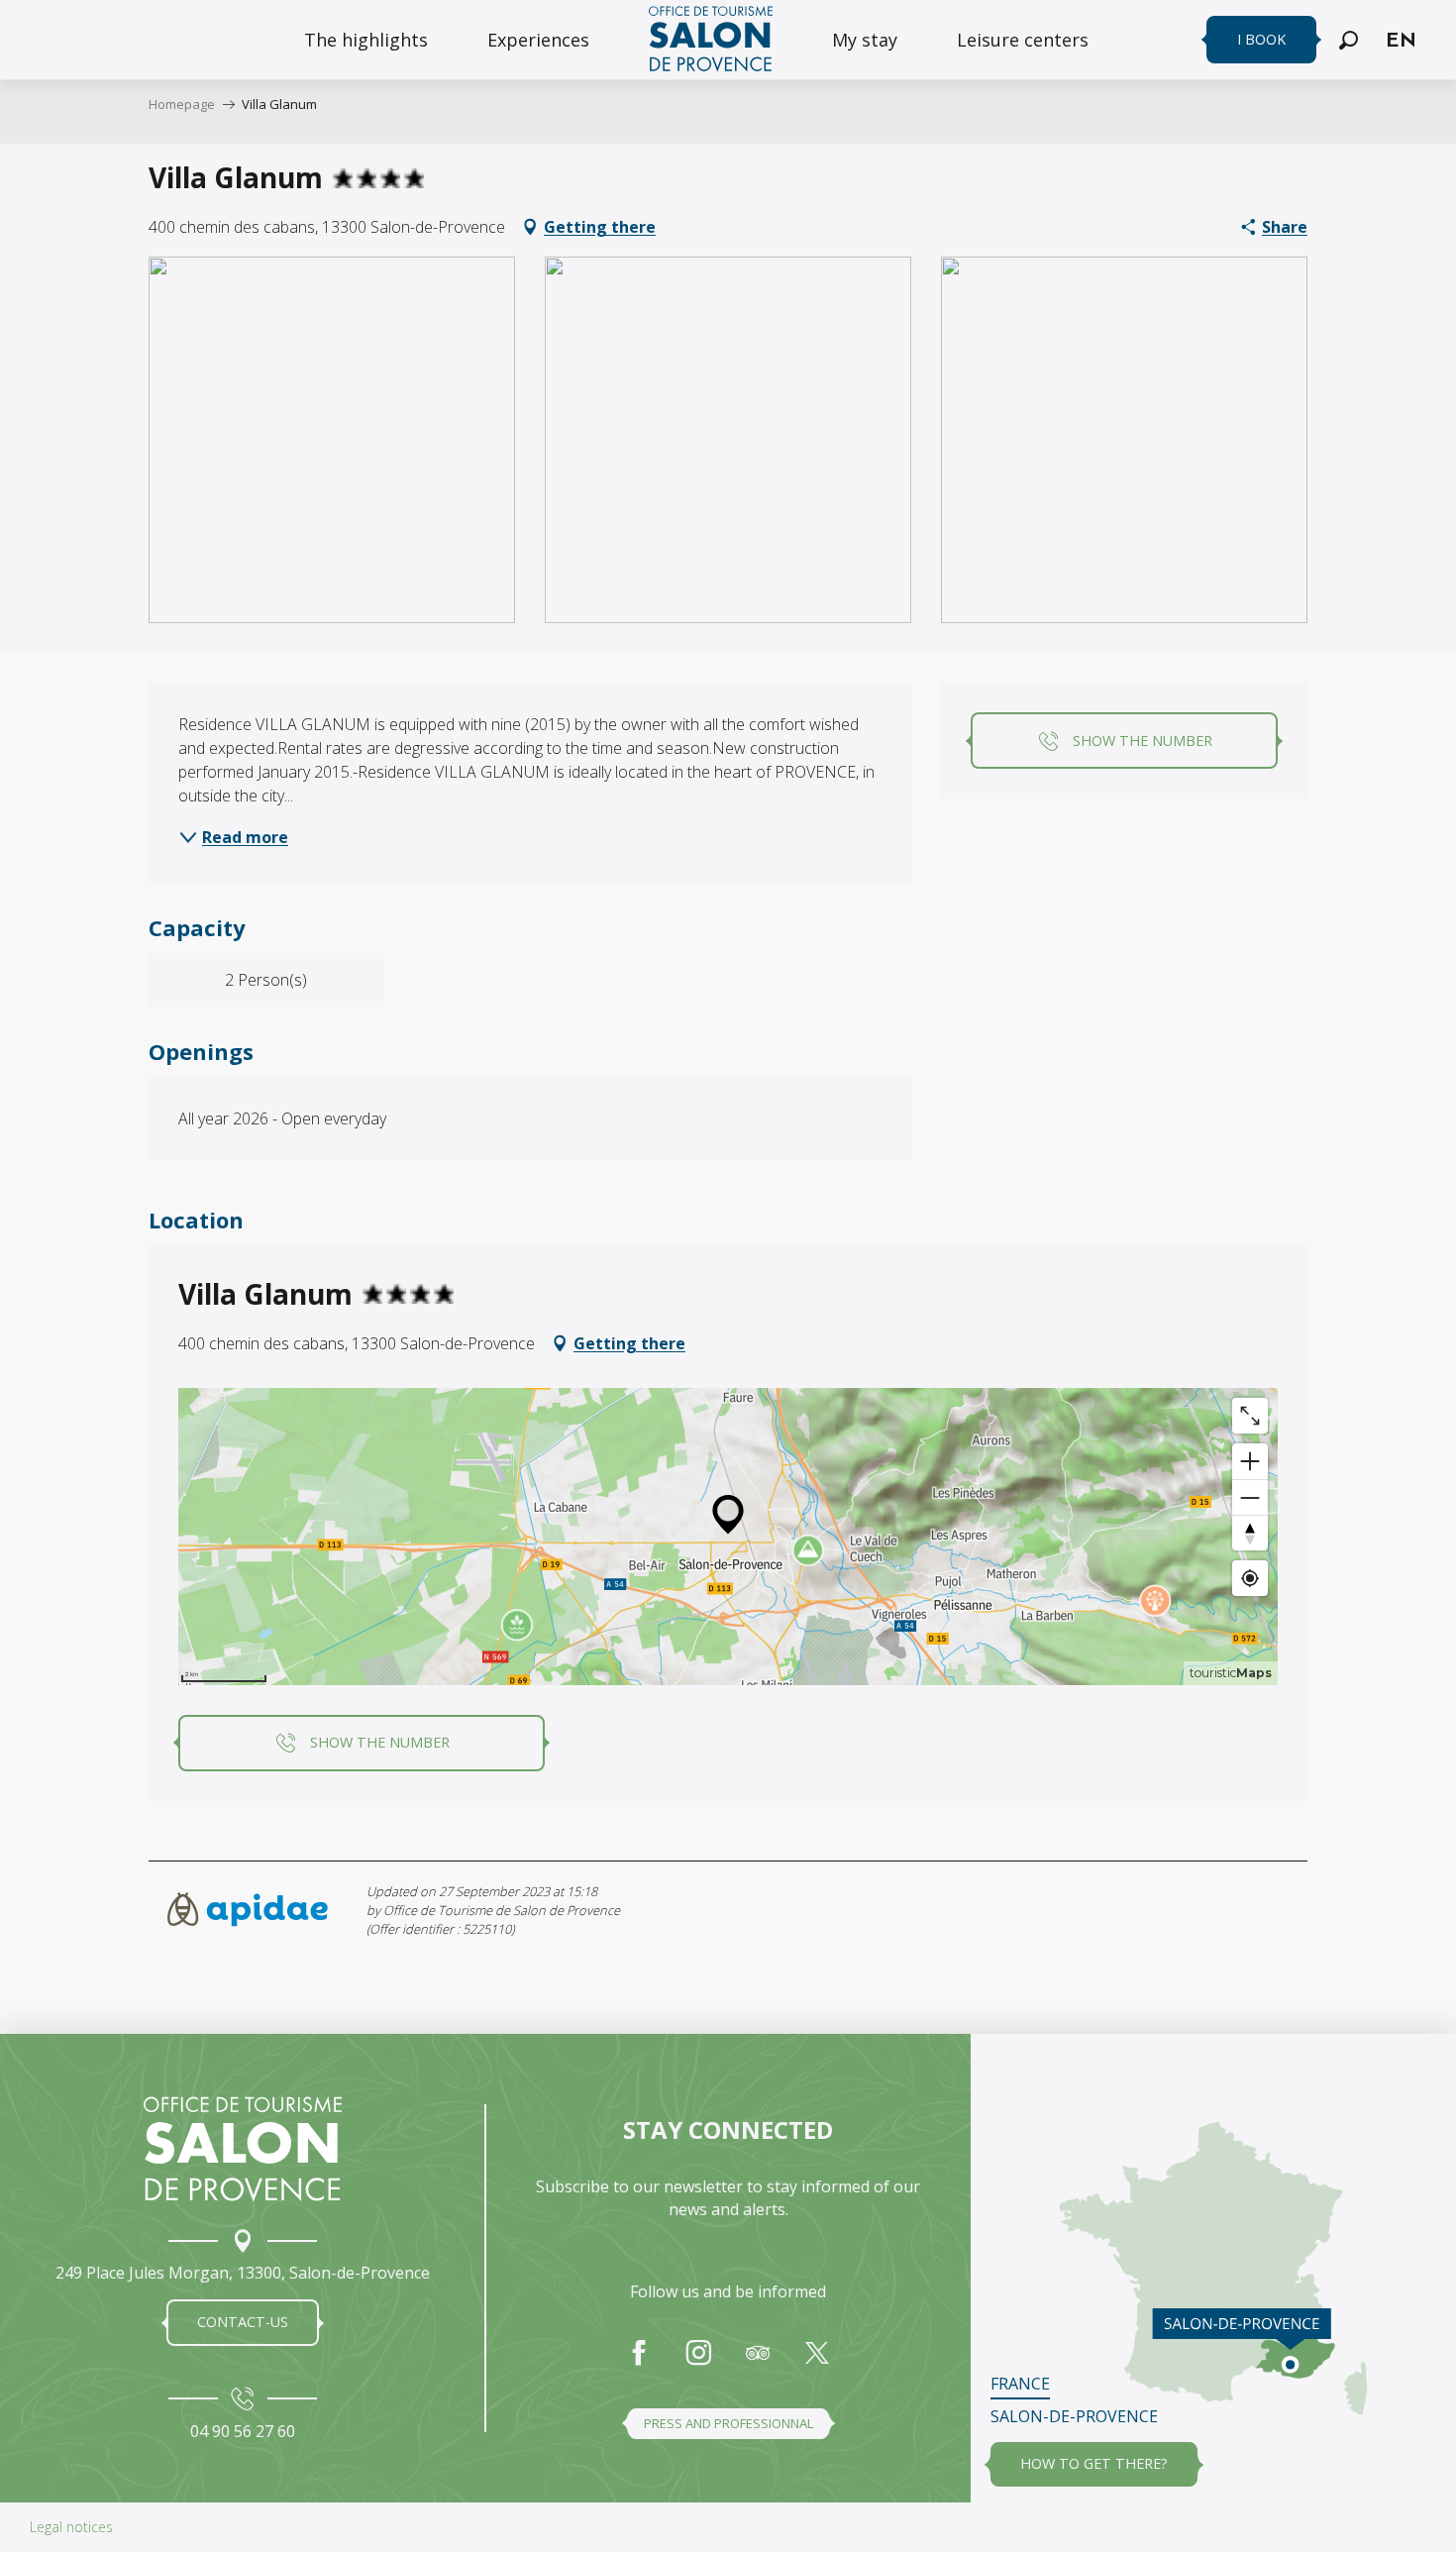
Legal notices (71, 2527)
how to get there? (1094, 2463)
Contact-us (243, 2322)
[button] (1349, 40)
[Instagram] (698, 2363)
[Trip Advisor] (758, 2363)
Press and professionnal (728, 2423)
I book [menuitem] (1261, 39)
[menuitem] (366, 40)
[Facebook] (639, 2363)
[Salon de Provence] (243, 2149)
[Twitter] (817, 2363)
